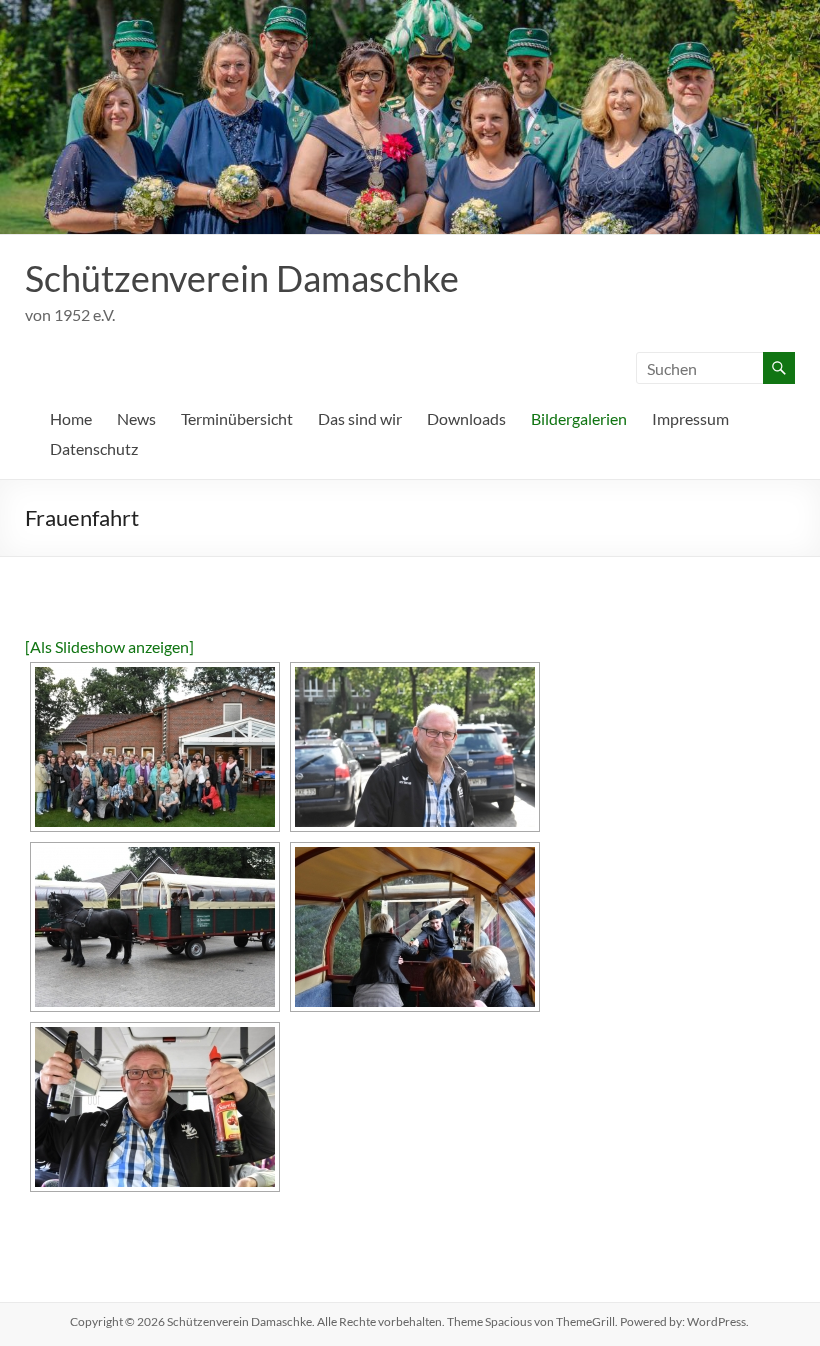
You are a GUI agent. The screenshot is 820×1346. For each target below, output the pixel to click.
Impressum (690, 418)
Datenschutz (94, 448)
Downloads (466, 418)
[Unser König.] (415, 747)
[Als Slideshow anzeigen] (109, 646)
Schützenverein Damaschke (242, 278)
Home (71, 418)
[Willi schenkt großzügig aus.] (155, 1107)
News (136, 418)
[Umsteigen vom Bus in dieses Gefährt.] (155, 927)
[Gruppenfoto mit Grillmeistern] (155, 747)
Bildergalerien (579, 418)
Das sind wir (360, 418)
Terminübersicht (237, 418)
